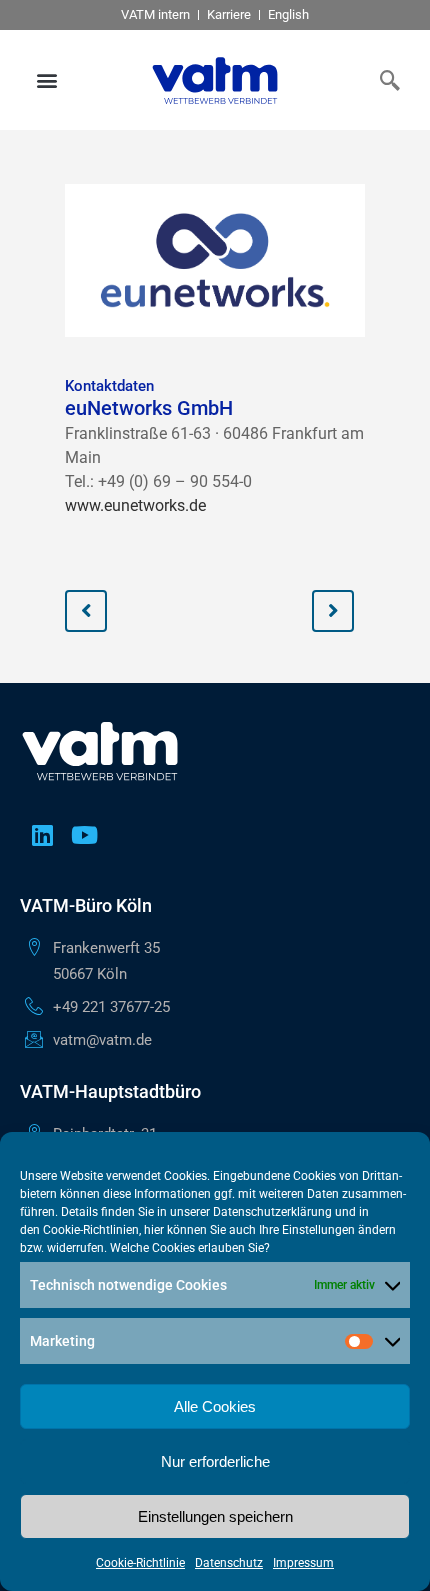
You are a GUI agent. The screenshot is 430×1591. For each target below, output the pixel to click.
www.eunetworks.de (135, 505)
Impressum (303, 1563)
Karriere (229, 14)
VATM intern (155, 14)
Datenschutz (229, 1563)
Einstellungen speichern (215, 1516)
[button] (47, 80)
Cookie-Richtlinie (140, 1563)
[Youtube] (84, 835)
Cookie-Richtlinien (91, 1230)
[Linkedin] (42, 835)
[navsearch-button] (385, 80)
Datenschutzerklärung (272, 1212)
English (288, 14)
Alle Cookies (215, 1406)
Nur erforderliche (215, 1461)
